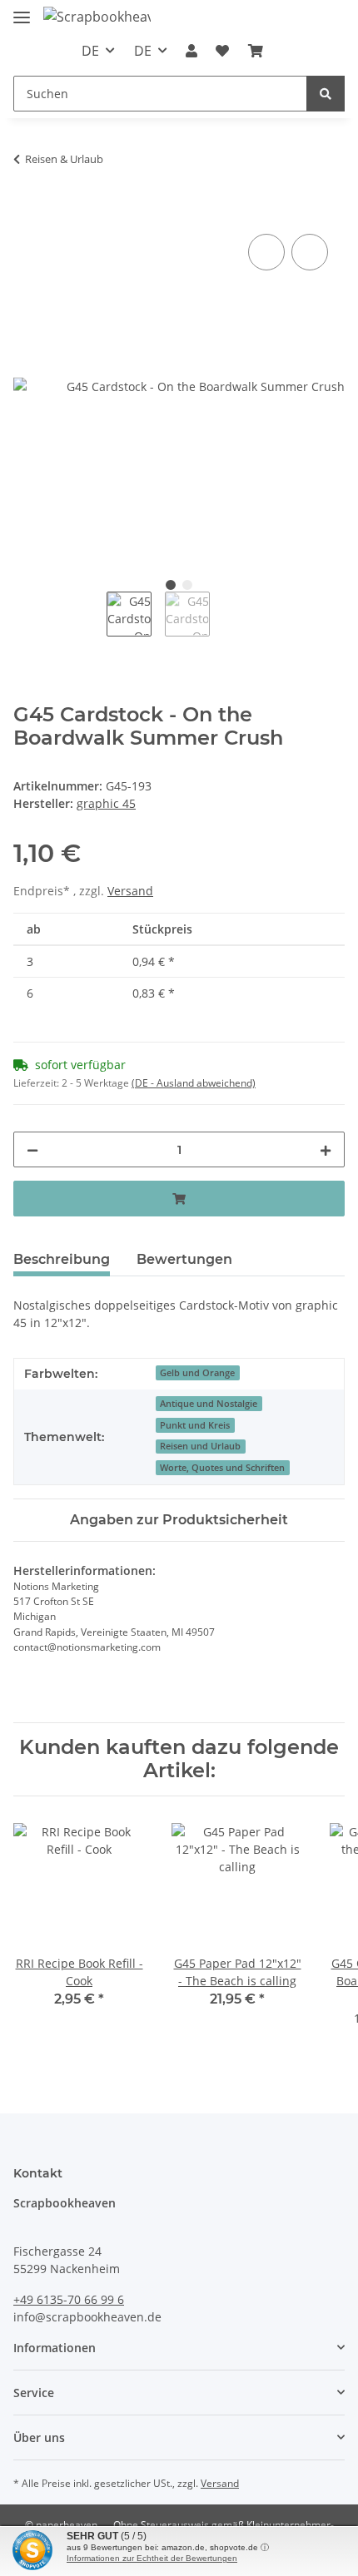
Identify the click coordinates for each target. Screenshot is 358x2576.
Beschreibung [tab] (62, 1259)
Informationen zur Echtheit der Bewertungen (152, 2558)
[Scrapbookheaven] (97, 16)
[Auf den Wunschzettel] (310, 252)
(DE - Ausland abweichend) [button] (194, 1083)
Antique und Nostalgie (209, 1404)
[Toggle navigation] (22, 10)
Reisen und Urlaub (200, 1446)
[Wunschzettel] (222, 51)
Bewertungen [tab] (184, 1259)
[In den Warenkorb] (27, 211)
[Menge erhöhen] (326, 1149)
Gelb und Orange (197, 1373)
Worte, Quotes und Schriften (222, 1468)
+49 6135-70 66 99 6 (69, 2299)
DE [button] (90, 51)
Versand (130, 891)
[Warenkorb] (256, 51)
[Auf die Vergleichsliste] (266, 252)
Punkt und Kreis (195, 1425)
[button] (191, 51)
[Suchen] (326, 94)
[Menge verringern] (32, 1149)
